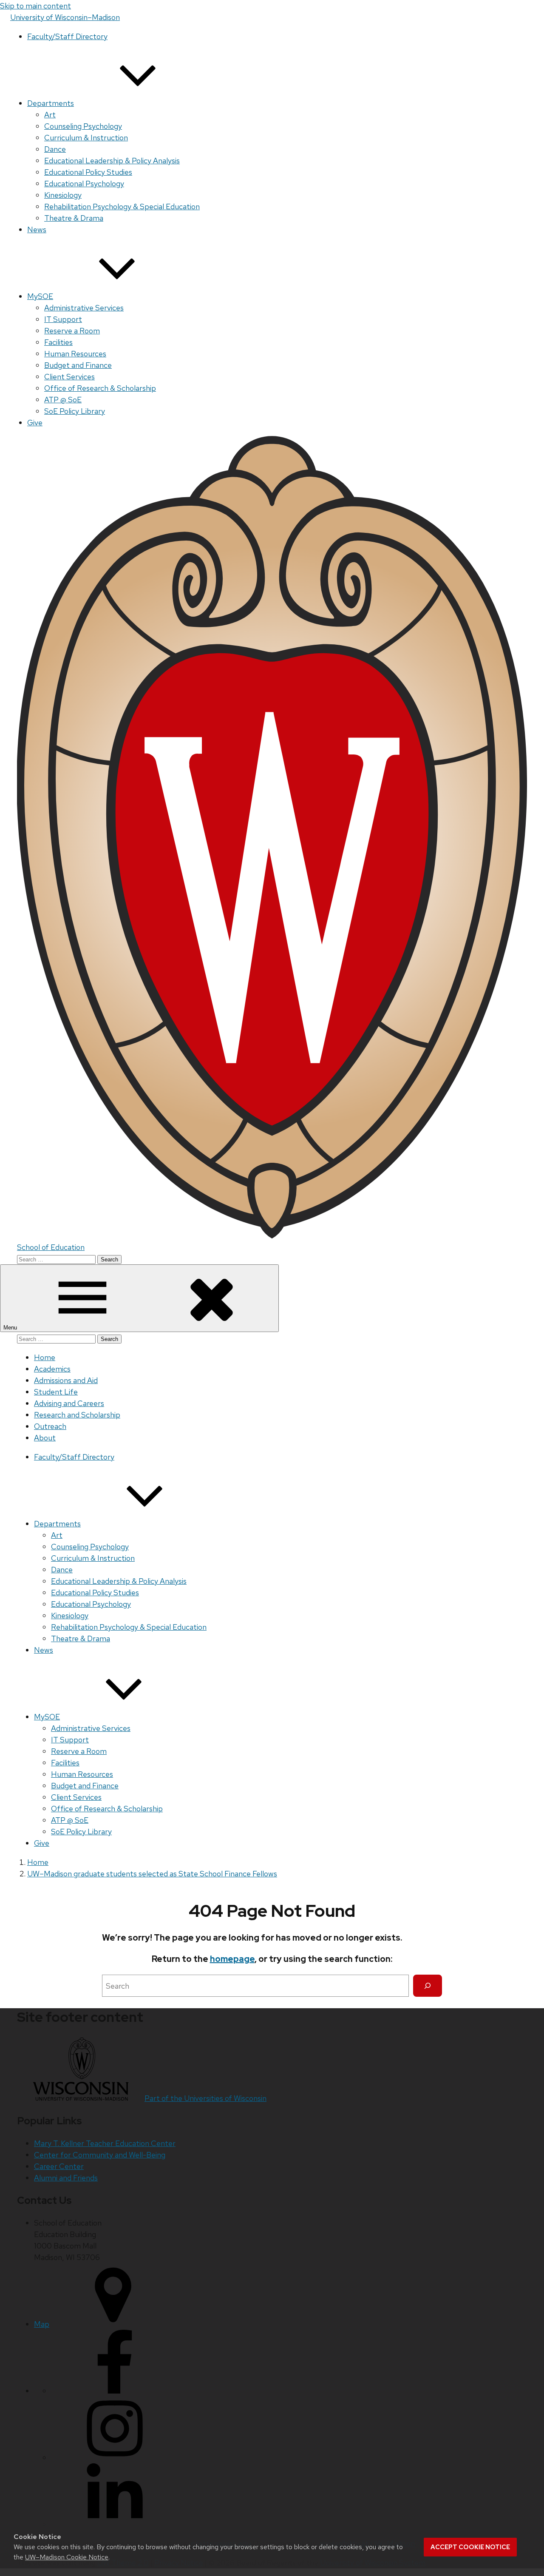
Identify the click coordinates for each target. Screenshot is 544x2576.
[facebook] (115, 2391)
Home (45, 1357)
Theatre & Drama (74, 218)
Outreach (50, 1426)
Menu (11, 1328)
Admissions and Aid (66, 1380)
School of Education (51, 1247)
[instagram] (115, 2458)
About (45, 1438)
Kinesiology (63, 195)
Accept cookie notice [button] (470, 2547)
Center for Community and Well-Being (100, 2155)
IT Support (63, 319)
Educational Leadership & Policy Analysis (112, 161)
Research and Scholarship (77, 1415)
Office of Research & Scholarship (100, 388)
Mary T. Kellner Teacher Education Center (105, 2143)
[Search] (428, 1986)
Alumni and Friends (66, 2178)
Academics (52, 1369)
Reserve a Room (72, 331)
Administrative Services (84, 308)
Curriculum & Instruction (86, 138)
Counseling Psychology (83, 126)
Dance (55, 149)
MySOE (40, 296)
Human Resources (75, 354)
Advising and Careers (69, 1403)
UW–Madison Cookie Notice (67, 2557)
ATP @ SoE (63, 400)
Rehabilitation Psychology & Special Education (122, 206)
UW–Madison (65, 17)
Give (35, 423)
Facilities (58, 342)
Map (42, 2324)
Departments (51, 103)
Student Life (56, 1392)
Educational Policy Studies (88, 172)
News (37, 229)
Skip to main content (35, 6)
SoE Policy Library (75, 411)
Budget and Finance (78, 365)
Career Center (59, 2166)
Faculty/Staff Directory (67, 36)
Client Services (69, 377)
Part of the (205, 2098)
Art (50, 115)
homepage (232, 1959)
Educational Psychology (84, 184)
